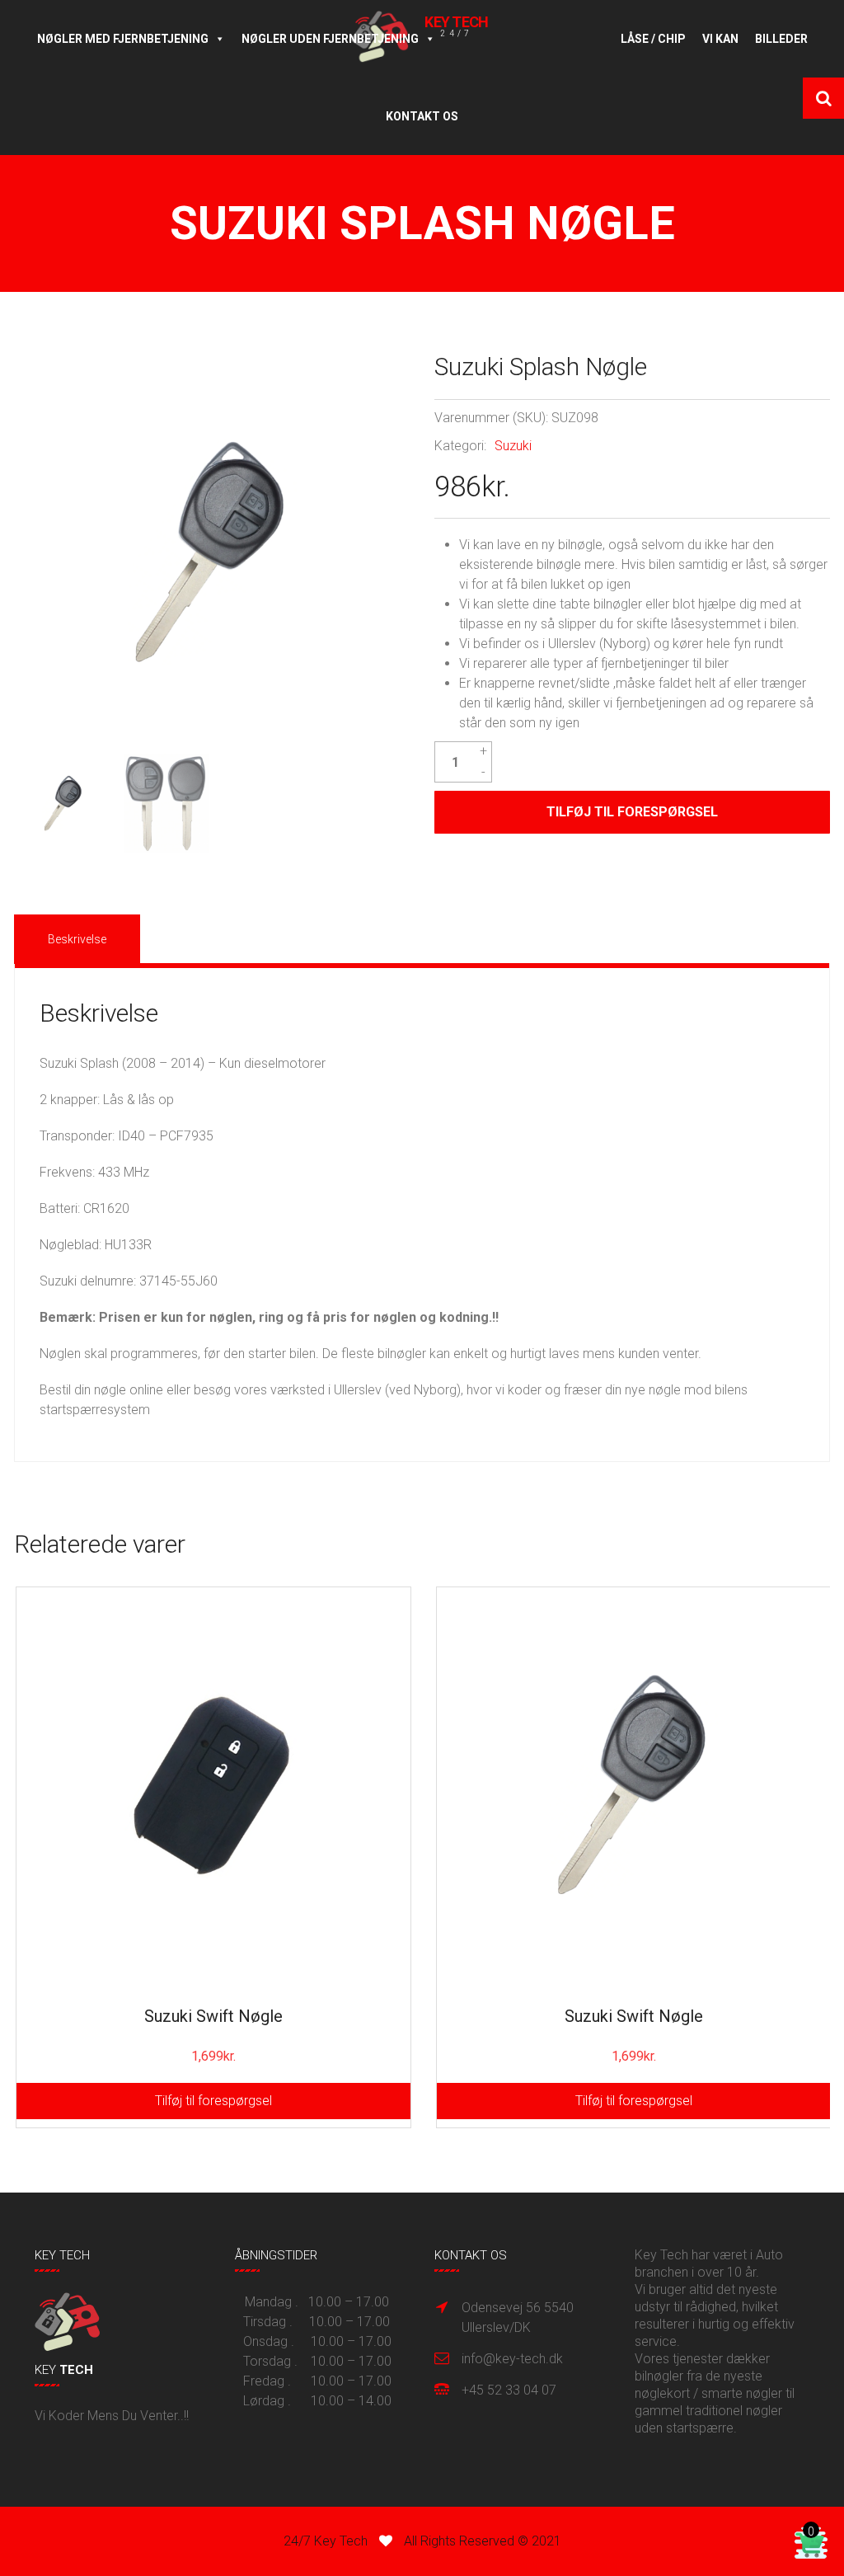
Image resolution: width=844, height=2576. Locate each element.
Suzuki (513, 446)
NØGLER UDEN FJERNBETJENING (330, 39)
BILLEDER (781, 39)
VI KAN (720, 39)
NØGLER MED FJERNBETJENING (123, 39)
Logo (528, 39)
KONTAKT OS (422, 116)
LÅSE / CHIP (653, 39)
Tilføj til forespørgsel (632, 812)
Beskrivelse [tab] (77, 939)
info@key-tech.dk (512, 2359)
